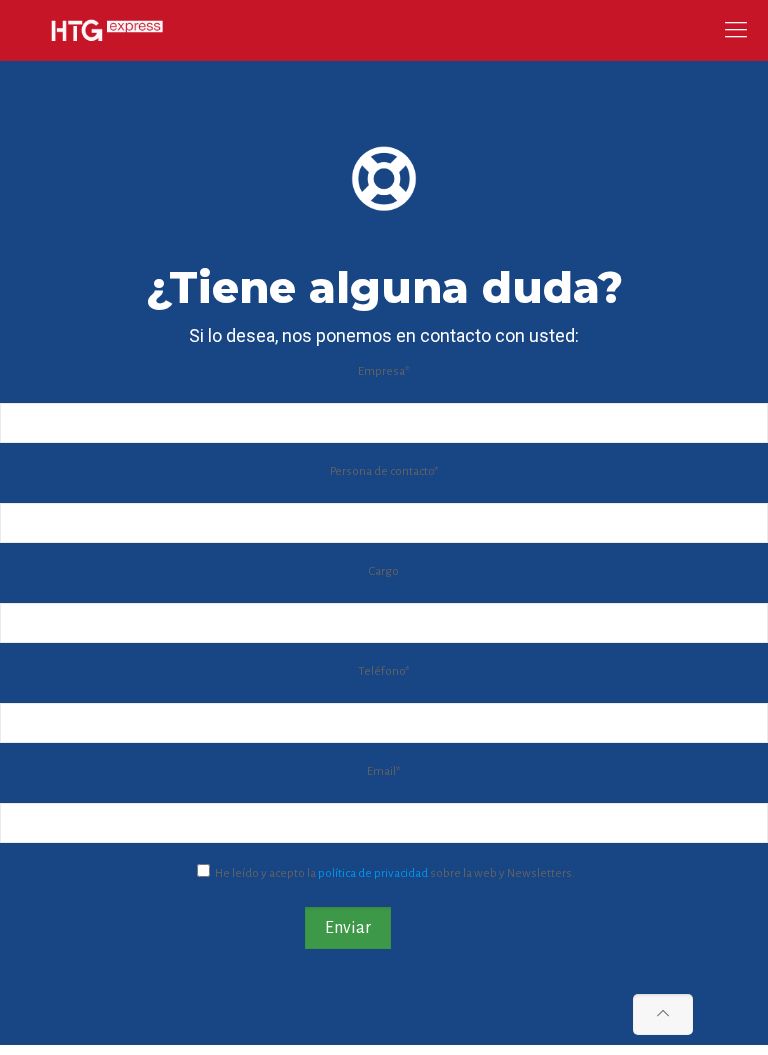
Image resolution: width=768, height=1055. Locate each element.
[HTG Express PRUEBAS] (107, 30)
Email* (384, 771)
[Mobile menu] (736, 30)
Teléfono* (384, 671)
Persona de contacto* (384, 471)
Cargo (384, 571)
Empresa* (384, 371)
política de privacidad (373, 873)
